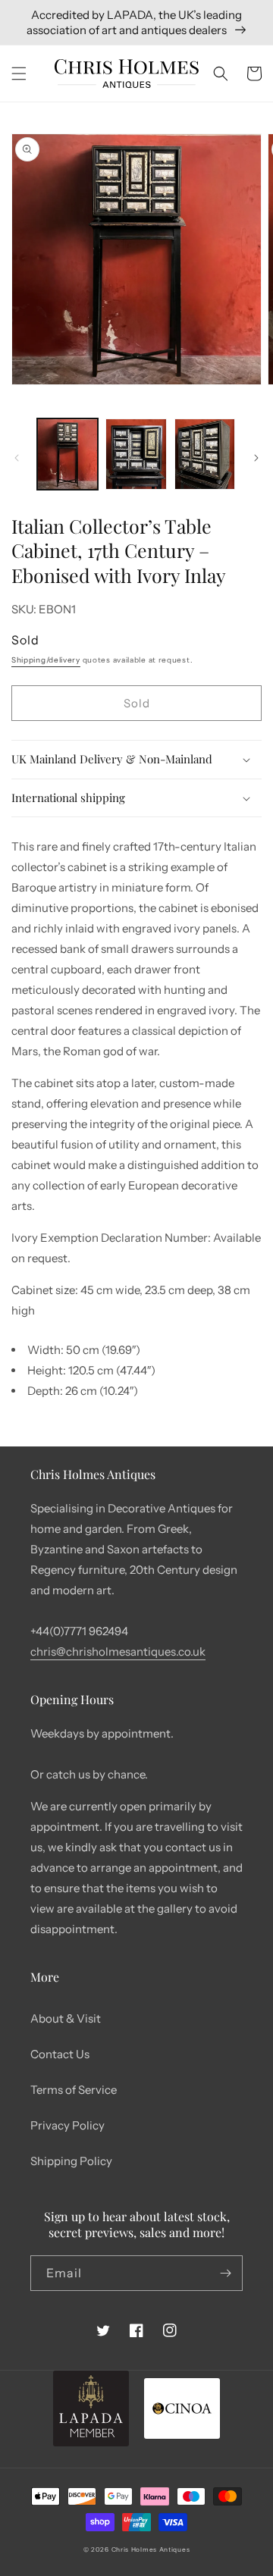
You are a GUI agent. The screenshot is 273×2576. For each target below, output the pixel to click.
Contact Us (60, 2054)
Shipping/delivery (46, 660)
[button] (19, 74)
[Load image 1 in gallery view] (67, 454)
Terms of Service (74, 2090)
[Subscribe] (225, 2273)
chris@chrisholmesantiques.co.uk (118, 1652)
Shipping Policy (71, 2161)
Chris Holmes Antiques (151, 2549)
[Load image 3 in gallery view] (205, 454)
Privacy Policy (67, 2125)
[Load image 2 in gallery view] (136, 454)
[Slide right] (256, 458)
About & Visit (66, 2018)
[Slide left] (17, 458)
